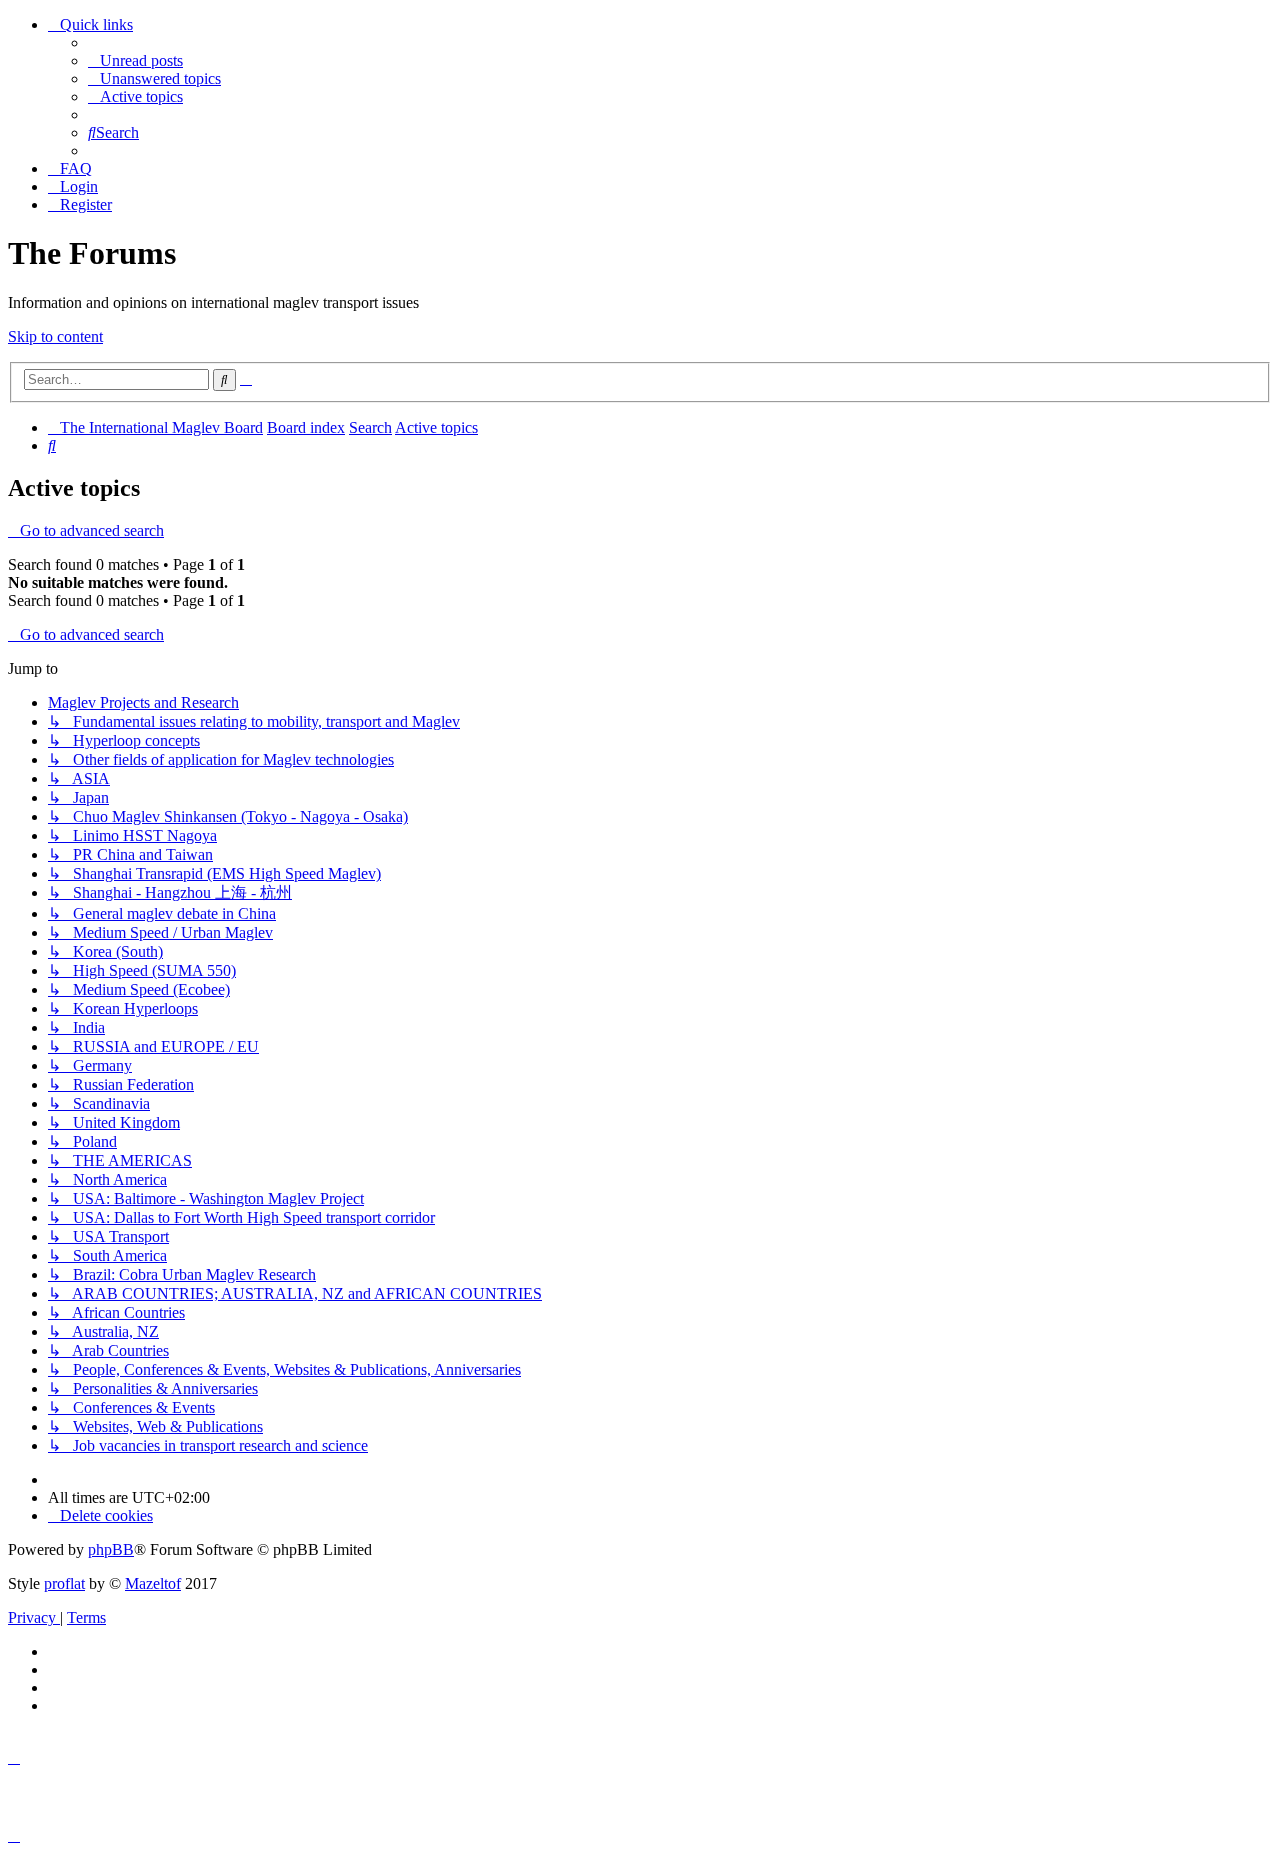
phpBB (111, 1549)
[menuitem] (135, 60)
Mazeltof (153, 1583)
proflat (64, 1583)
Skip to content (55, 336)
